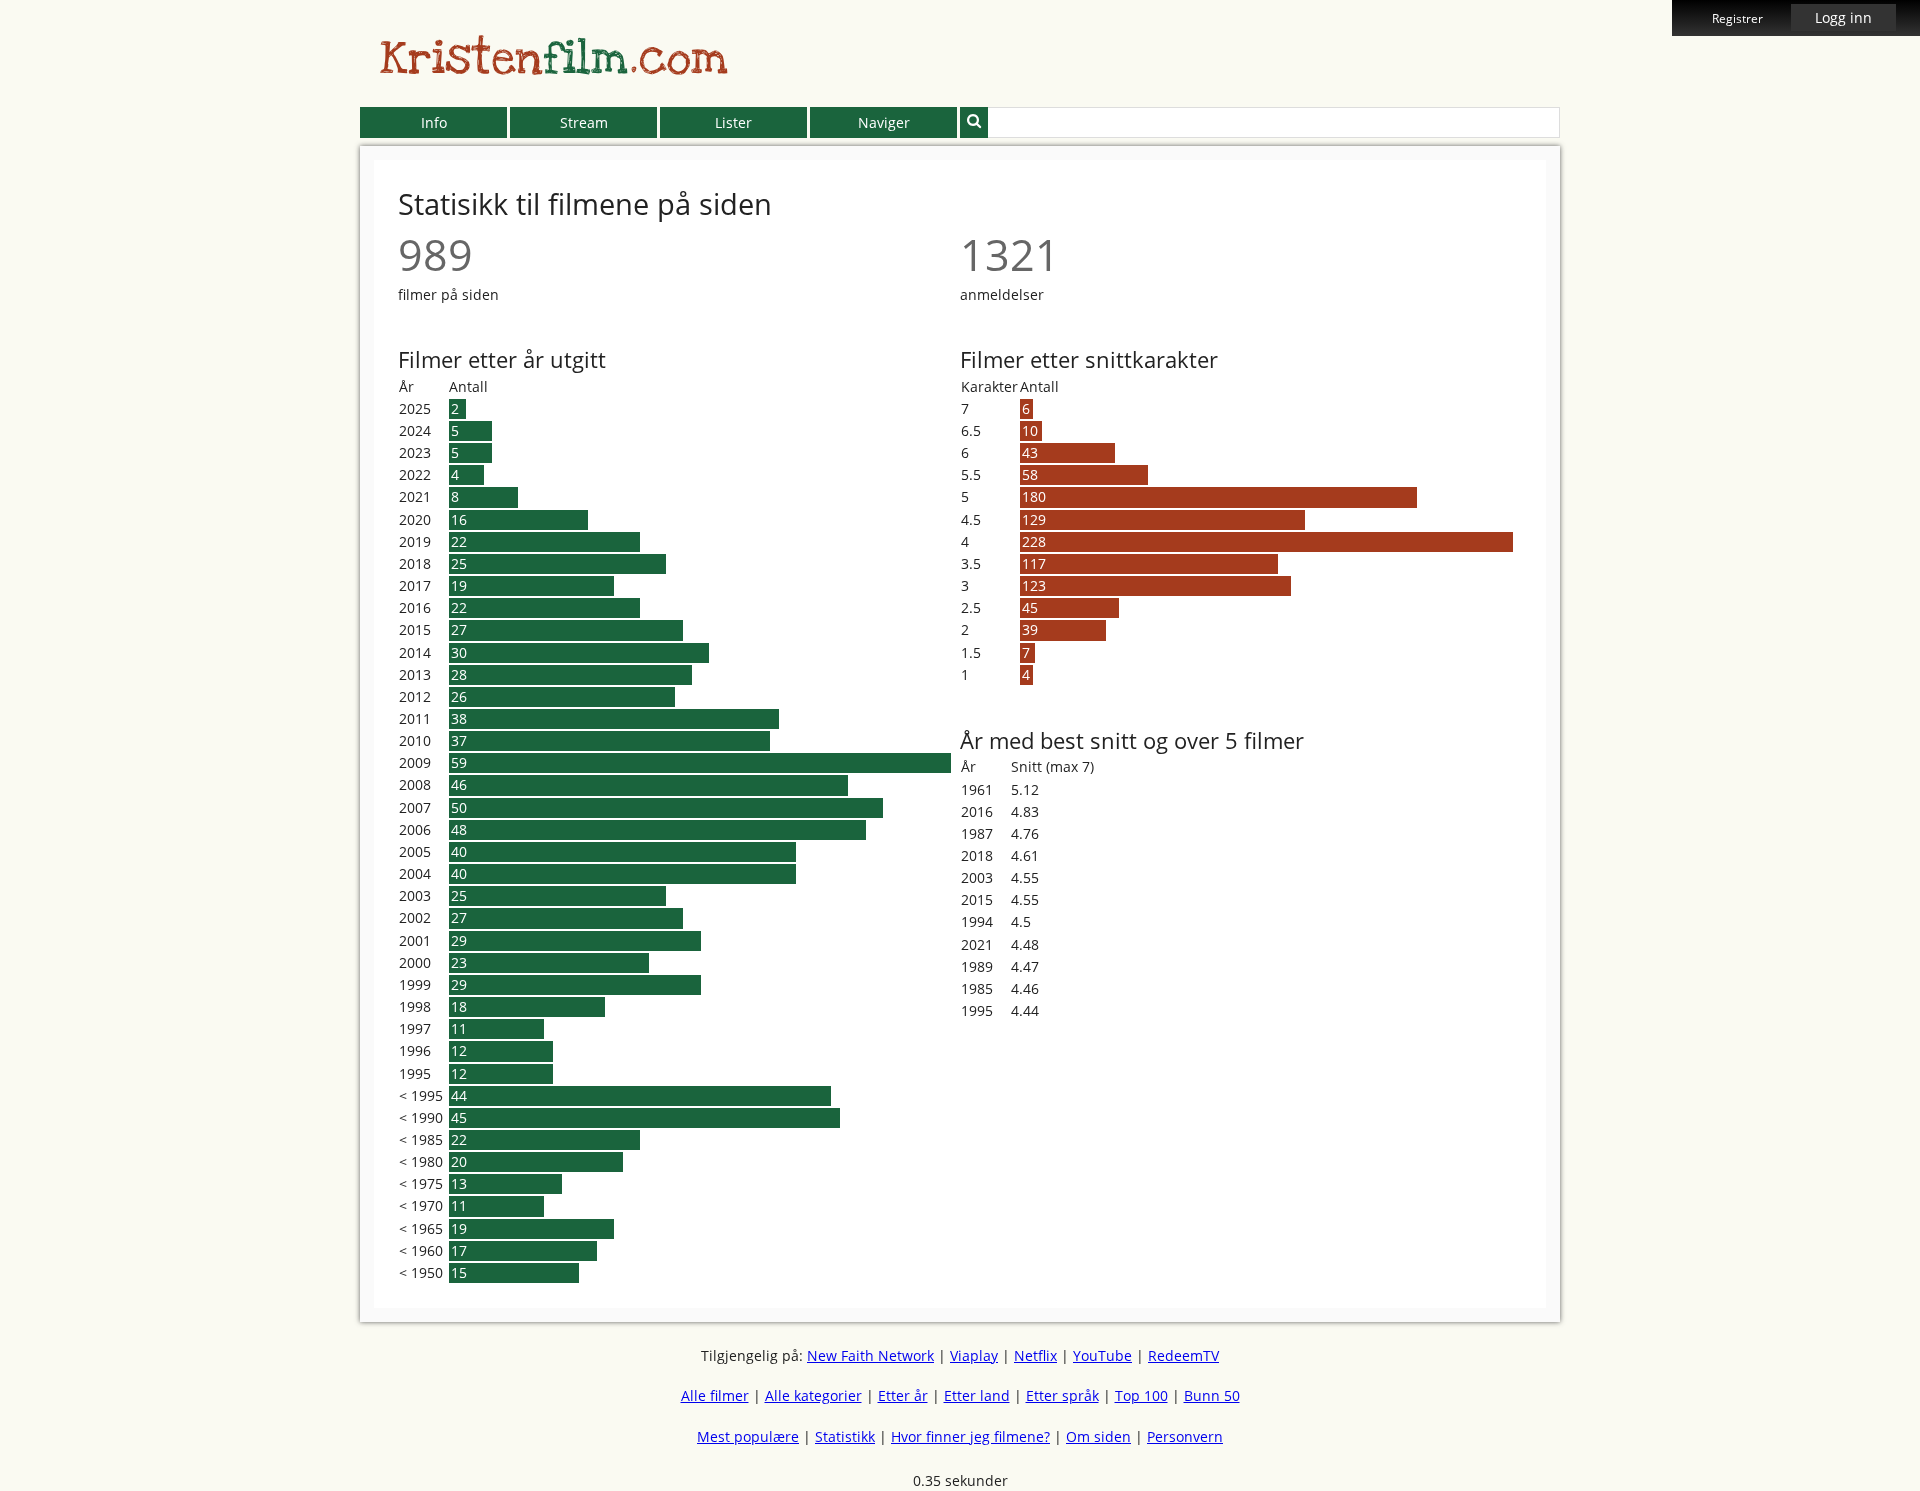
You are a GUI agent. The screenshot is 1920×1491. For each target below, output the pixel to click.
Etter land (977, 1395)
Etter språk (1062, 1395)
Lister (733, 122)
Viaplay (974, 1355)
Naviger (884, 122)
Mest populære (748, 1436)
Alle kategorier (813, 1395)
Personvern (1185, 1436)
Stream (584, 122)
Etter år (903, 1395)
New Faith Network (870, 1355)
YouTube (1102, 1355)
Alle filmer (715, 1395)
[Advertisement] (269, 460)
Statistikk (845, 1436)
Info (434, 122)
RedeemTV (1183, 1355)
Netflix (1035, 1355)
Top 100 (1141, 1395)
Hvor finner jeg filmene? (970, 1436)
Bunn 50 (1212, 1395)
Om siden (1098, 1436)
